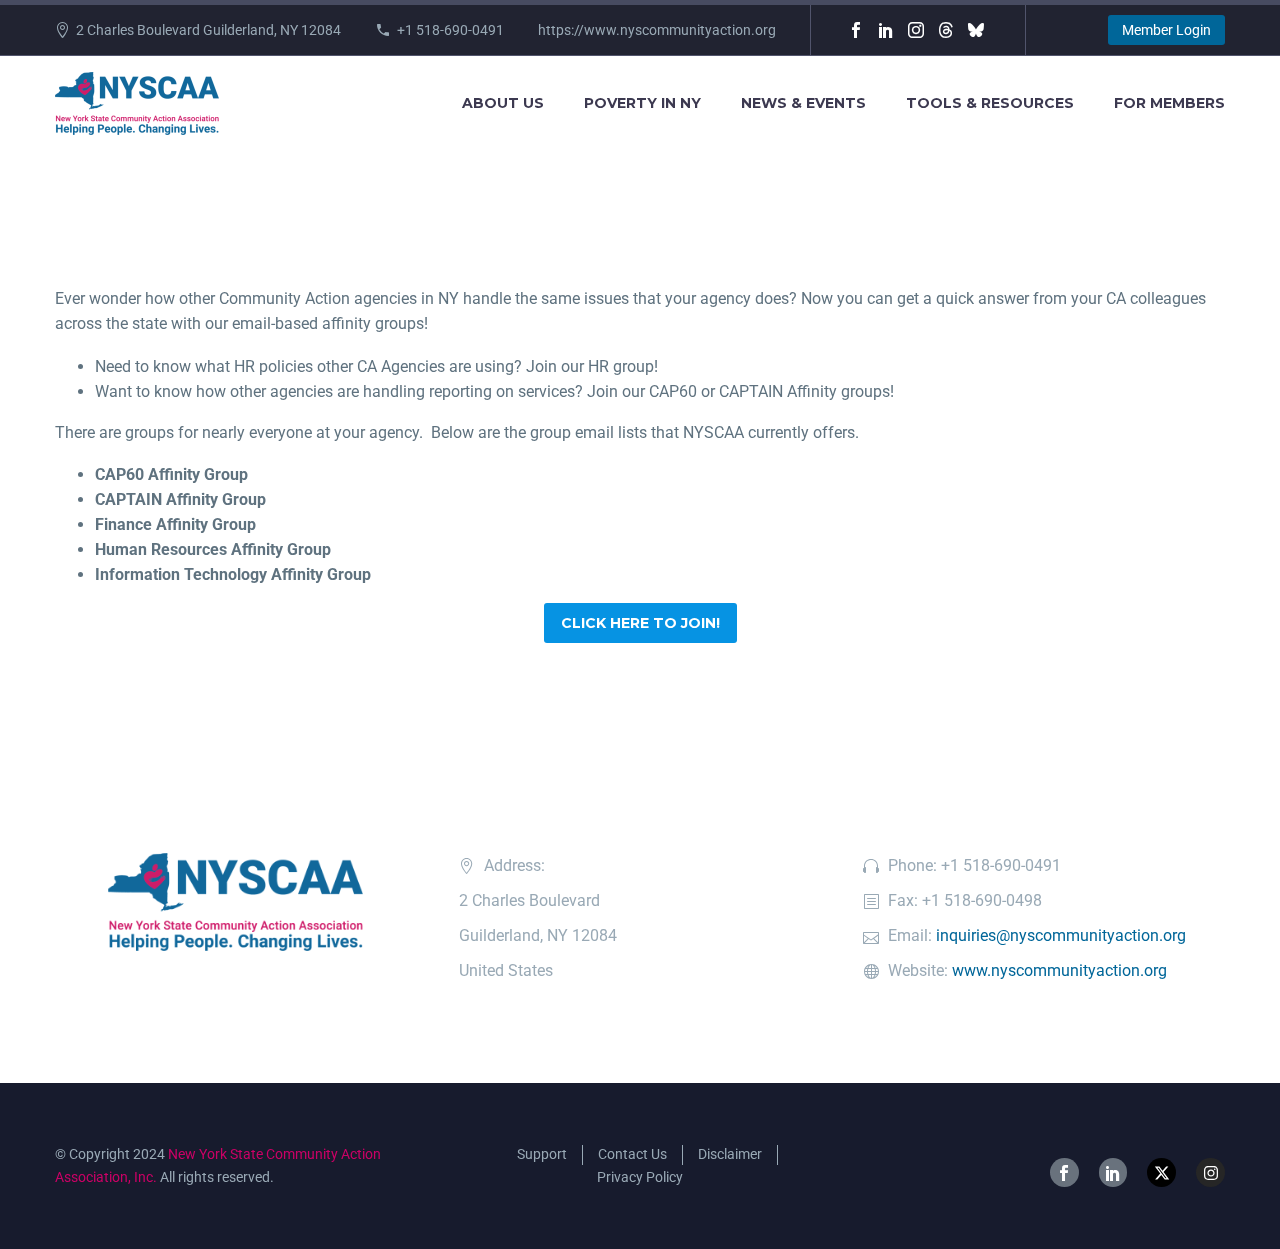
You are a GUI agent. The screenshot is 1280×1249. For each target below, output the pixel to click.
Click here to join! (640, 623)
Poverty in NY (642, 103)
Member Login (1166, 30)
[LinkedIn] (886, 30)
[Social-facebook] (1064, 1172)
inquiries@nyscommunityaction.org (1061, 935)
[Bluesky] (976, 30)
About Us (503, 103)
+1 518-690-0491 (450, 30)
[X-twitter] (1161, 1172)
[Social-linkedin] (1113, 1172)
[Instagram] (916, 30)
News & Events (803, 103)
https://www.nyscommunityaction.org (657, 30)
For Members (1169, 103)
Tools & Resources (990, 103)
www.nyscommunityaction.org (1059, 970)
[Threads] (946, 30)
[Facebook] (856, 30)
